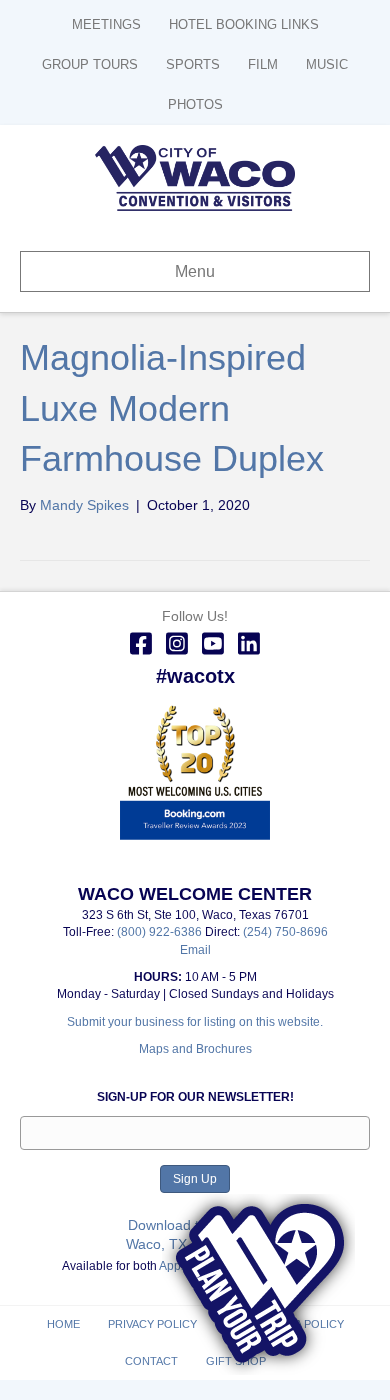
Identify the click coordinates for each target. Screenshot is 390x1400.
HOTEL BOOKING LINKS (244, 24)
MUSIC (327, 64)
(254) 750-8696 (285, 932)
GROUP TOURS (90, 64)
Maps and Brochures (195, 1049)
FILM (263, 64)
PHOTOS (195, 104)
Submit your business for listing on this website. (195, 1022)
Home (63, 1324)
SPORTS (193, 64)
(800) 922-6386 (161, 932)
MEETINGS (106, 24)
